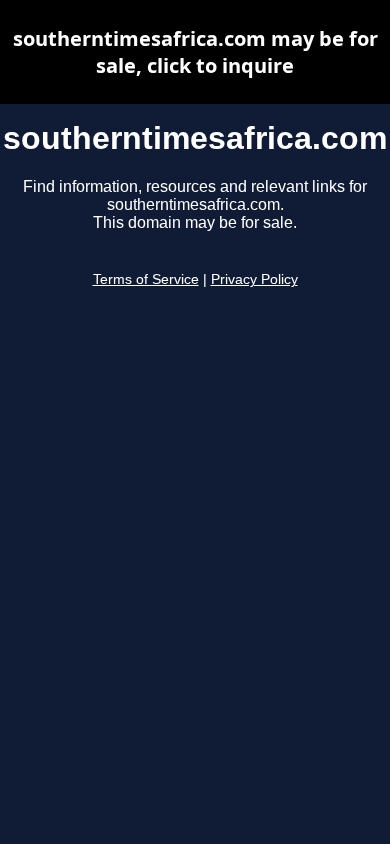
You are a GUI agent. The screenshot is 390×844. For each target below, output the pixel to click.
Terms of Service (146, 279)
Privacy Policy (254, 279)
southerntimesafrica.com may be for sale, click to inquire (195, 52)
